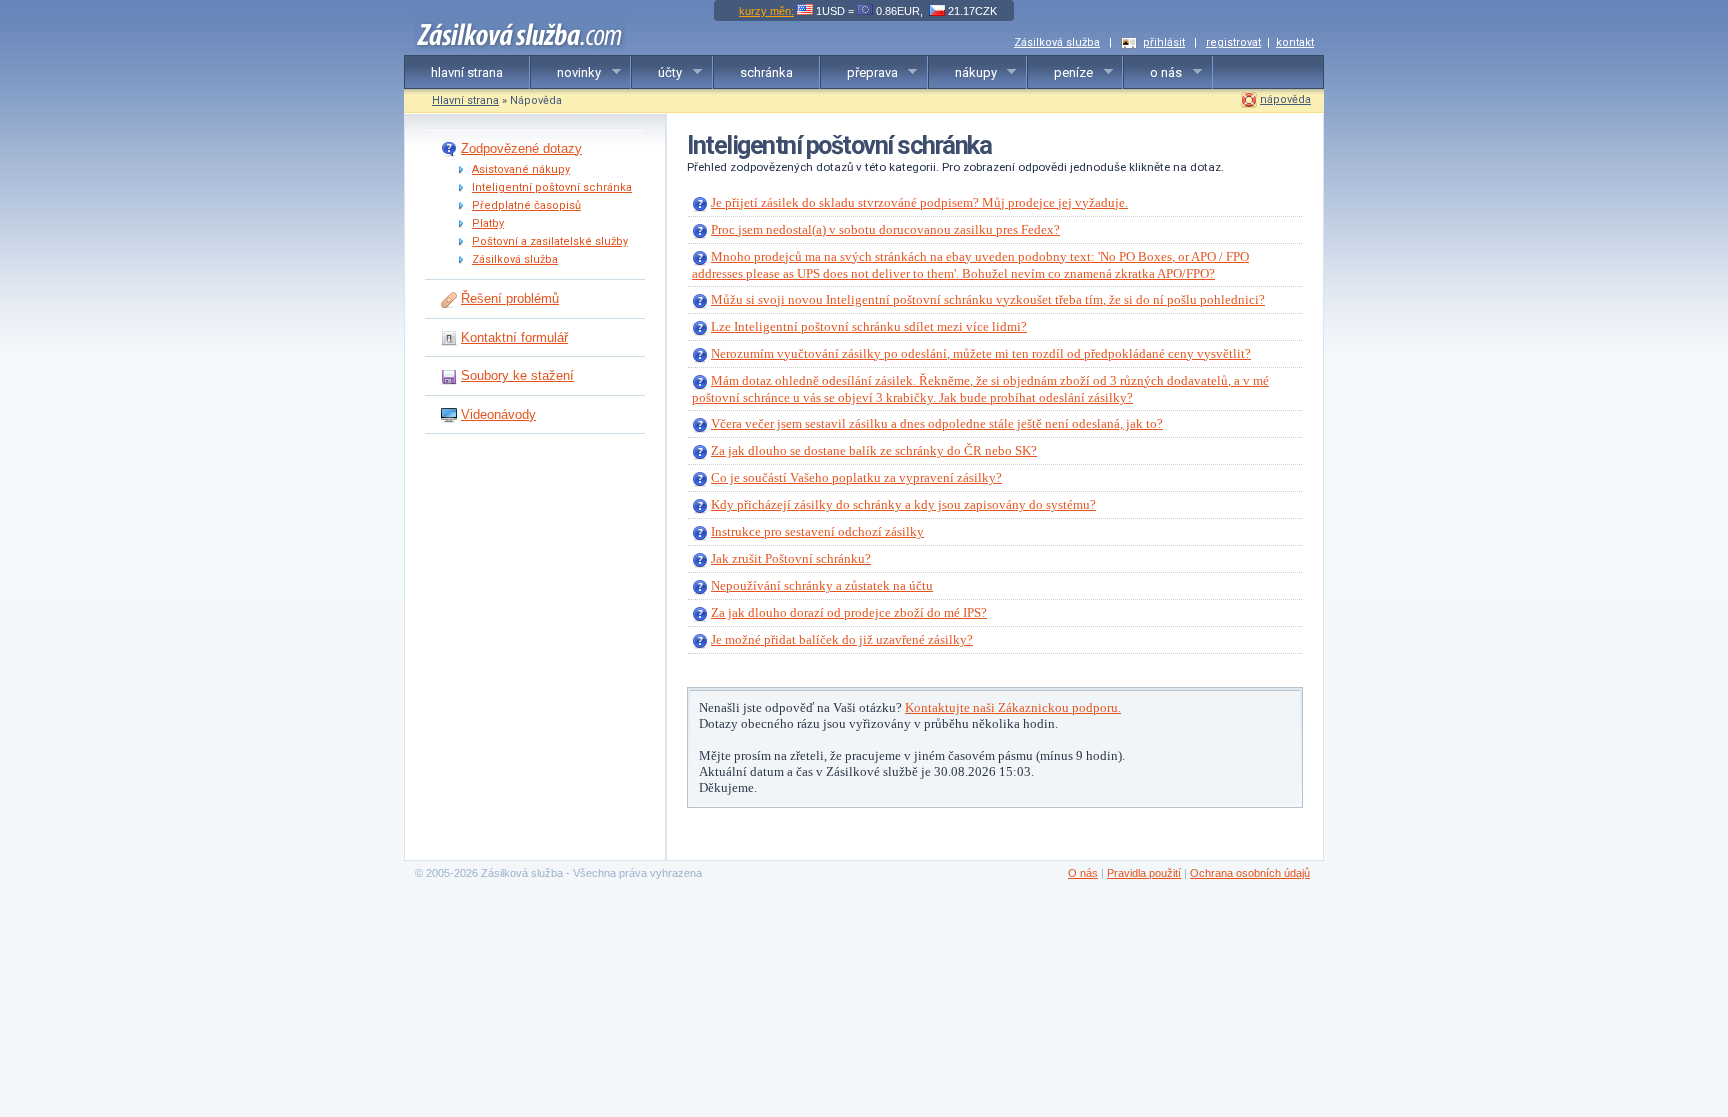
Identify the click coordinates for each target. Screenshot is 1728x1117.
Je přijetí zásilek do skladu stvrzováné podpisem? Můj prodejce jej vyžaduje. (919, 202)
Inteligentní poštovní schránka (552, 187)
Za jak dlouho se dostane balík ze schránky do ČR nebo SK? (874, 450)
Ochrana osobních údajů (1250, 873)
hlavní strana (467, 72)
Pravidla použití (1144, 873)
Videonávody (498, 414)
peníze (1060, 73)
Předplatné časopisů (526, 205)
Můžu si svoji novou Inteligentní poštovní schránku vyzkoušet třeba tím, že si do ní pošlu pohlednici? (988, 299)
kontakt (1295, 42)
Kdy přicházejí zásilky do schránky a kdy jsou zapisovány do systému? (903, 504)
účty (657, 73)
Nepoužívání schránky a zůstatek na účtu (822, 585)
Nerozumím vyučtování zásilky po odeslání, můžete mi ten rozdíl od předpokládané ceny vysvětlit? (981, 353)
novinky (566, 73)
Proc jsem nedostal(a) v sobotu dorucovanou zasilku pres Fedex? (885, 229)
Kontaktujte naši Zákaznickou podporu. (1013, 707)
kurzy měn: (766, 11)
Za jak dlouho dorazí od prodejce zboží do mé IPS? (849, 612)
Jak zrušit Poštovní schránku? (791, 558)
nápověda (1285, 99)
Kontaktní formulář (514, 337)
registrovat (1233, 42)
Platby (488, 223)
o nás (1153, 73)
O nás (1083, 873)
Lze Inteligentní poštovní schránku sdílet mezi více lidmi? (869, 326)
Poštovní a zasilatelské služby (550, 241)
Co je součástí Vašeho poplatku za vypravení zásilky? (856, 477)
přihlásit (1164, 42)
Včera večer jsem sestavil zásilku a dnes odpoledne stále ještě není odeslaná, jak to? (937, 423)
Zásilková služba (1057, 42)
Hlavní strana (465, 100)
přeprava (859, 73)
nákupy (963, 73)
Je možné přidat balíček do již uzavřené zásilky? (842, 639)
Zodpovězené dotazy (521, 148)
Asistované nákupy (521, 169)
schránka (766, 72)
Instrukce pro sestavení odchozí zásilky (817, 531)
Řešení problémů (510, 298)
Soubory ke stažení (517, 375)
